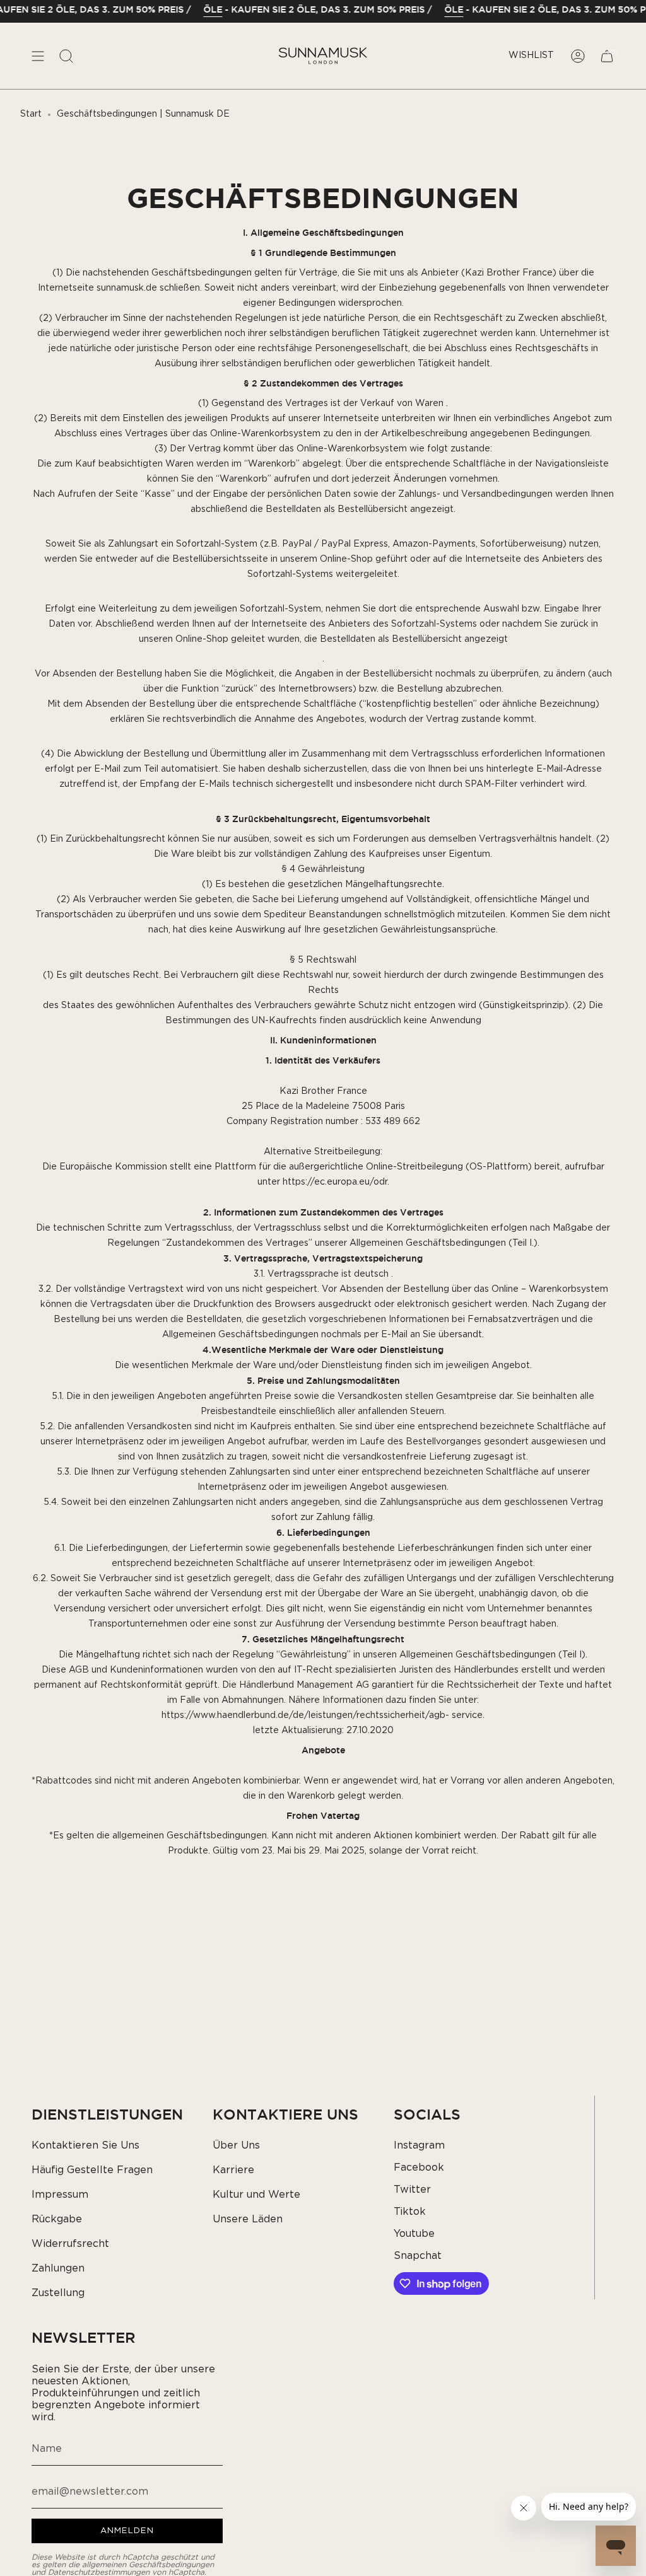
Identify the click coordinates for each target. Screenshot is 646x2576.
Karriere (233, 2170)
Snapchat (418, 2256)
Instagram (419, 2145)
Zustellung (58, 2293)
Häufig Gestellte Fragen (92, 2170)
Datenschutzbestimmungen (99, 2572)
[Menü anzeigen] (38, 56)
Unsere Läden (248, 2219)
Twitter (412, 2190)
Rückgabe (57, 2219)
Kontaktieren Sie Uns (85, 2145)
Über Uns (236, 2145)
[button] (66, 56)
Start (31, 114)
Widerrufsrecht (70, 2244)
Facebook (419, 2167)
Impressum (60, 2195)
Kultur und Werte (256, 2195)
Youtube (414, 2234)
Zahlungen (58, 2268)
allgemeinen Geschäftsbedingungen (148, 2565)
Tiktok (410, 2212)
